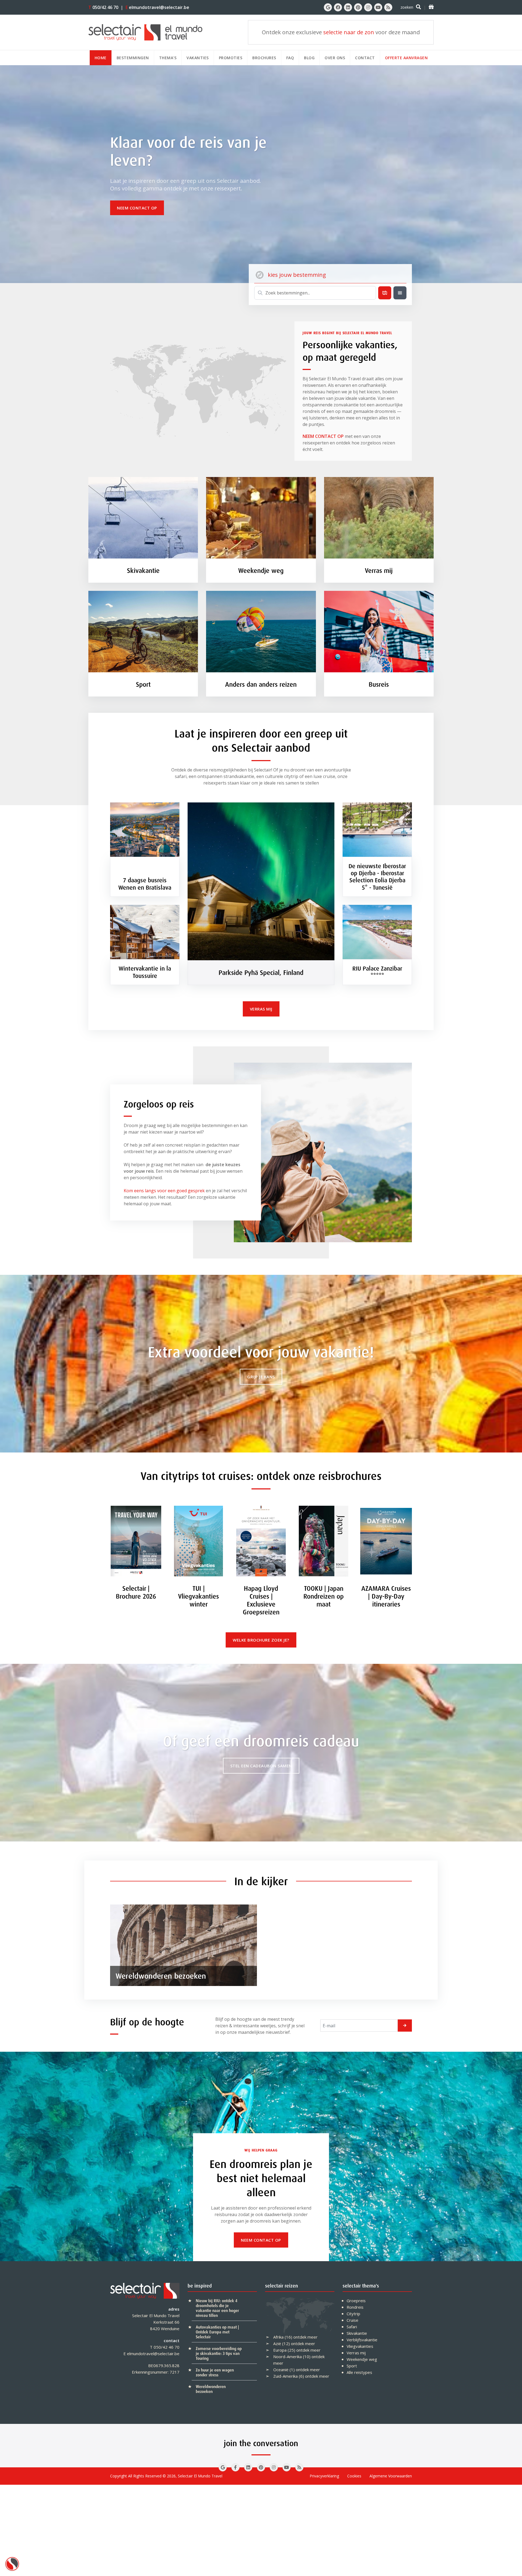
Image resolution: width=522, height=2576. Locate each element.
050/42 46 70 (103, 7)
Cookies (354, 2476)
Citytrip (353, 2314)
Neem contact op (137, 208)
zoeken (407, 7)
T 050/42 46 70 (165, 2347)
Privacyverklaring (324, 2476)
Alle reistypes (359, 2372)
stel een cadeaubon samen (261, 1766)
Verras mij (356, 2353)
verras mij (261, 1009)
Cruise (352, 2320)
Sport (352, 2366)
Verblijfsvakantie (362, 2340)
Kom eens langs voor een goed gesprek (164, 1191)
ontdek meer (305, 2337)
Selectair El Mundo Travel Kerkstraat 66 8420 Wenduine (156, 2322)
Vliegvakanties (360, 2346)
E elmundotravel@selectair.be (151, 2354)
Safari (352, 2327)
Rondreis (355, 2307)
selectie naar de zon (349, 32)
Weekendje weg (362, 2359)
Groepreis (356, 2301)
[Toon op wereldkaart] (385, 293)
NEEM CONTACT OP (323, 436)
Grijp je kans (261, 1377)
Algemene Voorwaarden (391, 2476)
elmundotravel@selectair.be (157, 7)
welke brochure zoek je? (261, 1640)
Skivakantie (357, 2333)
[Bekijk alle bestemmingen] (400, 293)
